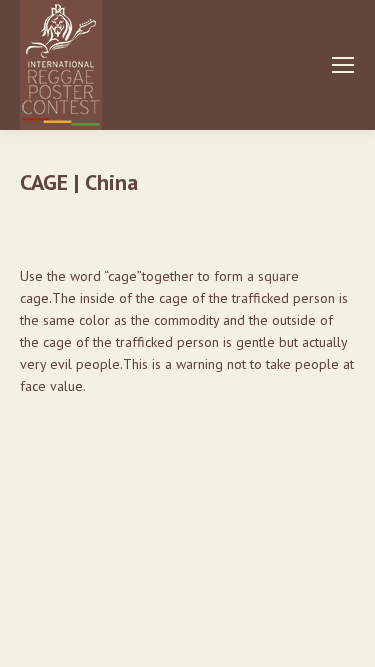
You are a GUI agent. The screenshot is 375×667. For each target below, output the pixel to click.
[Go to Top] (345, 637)
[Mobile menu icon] (343, 65)
